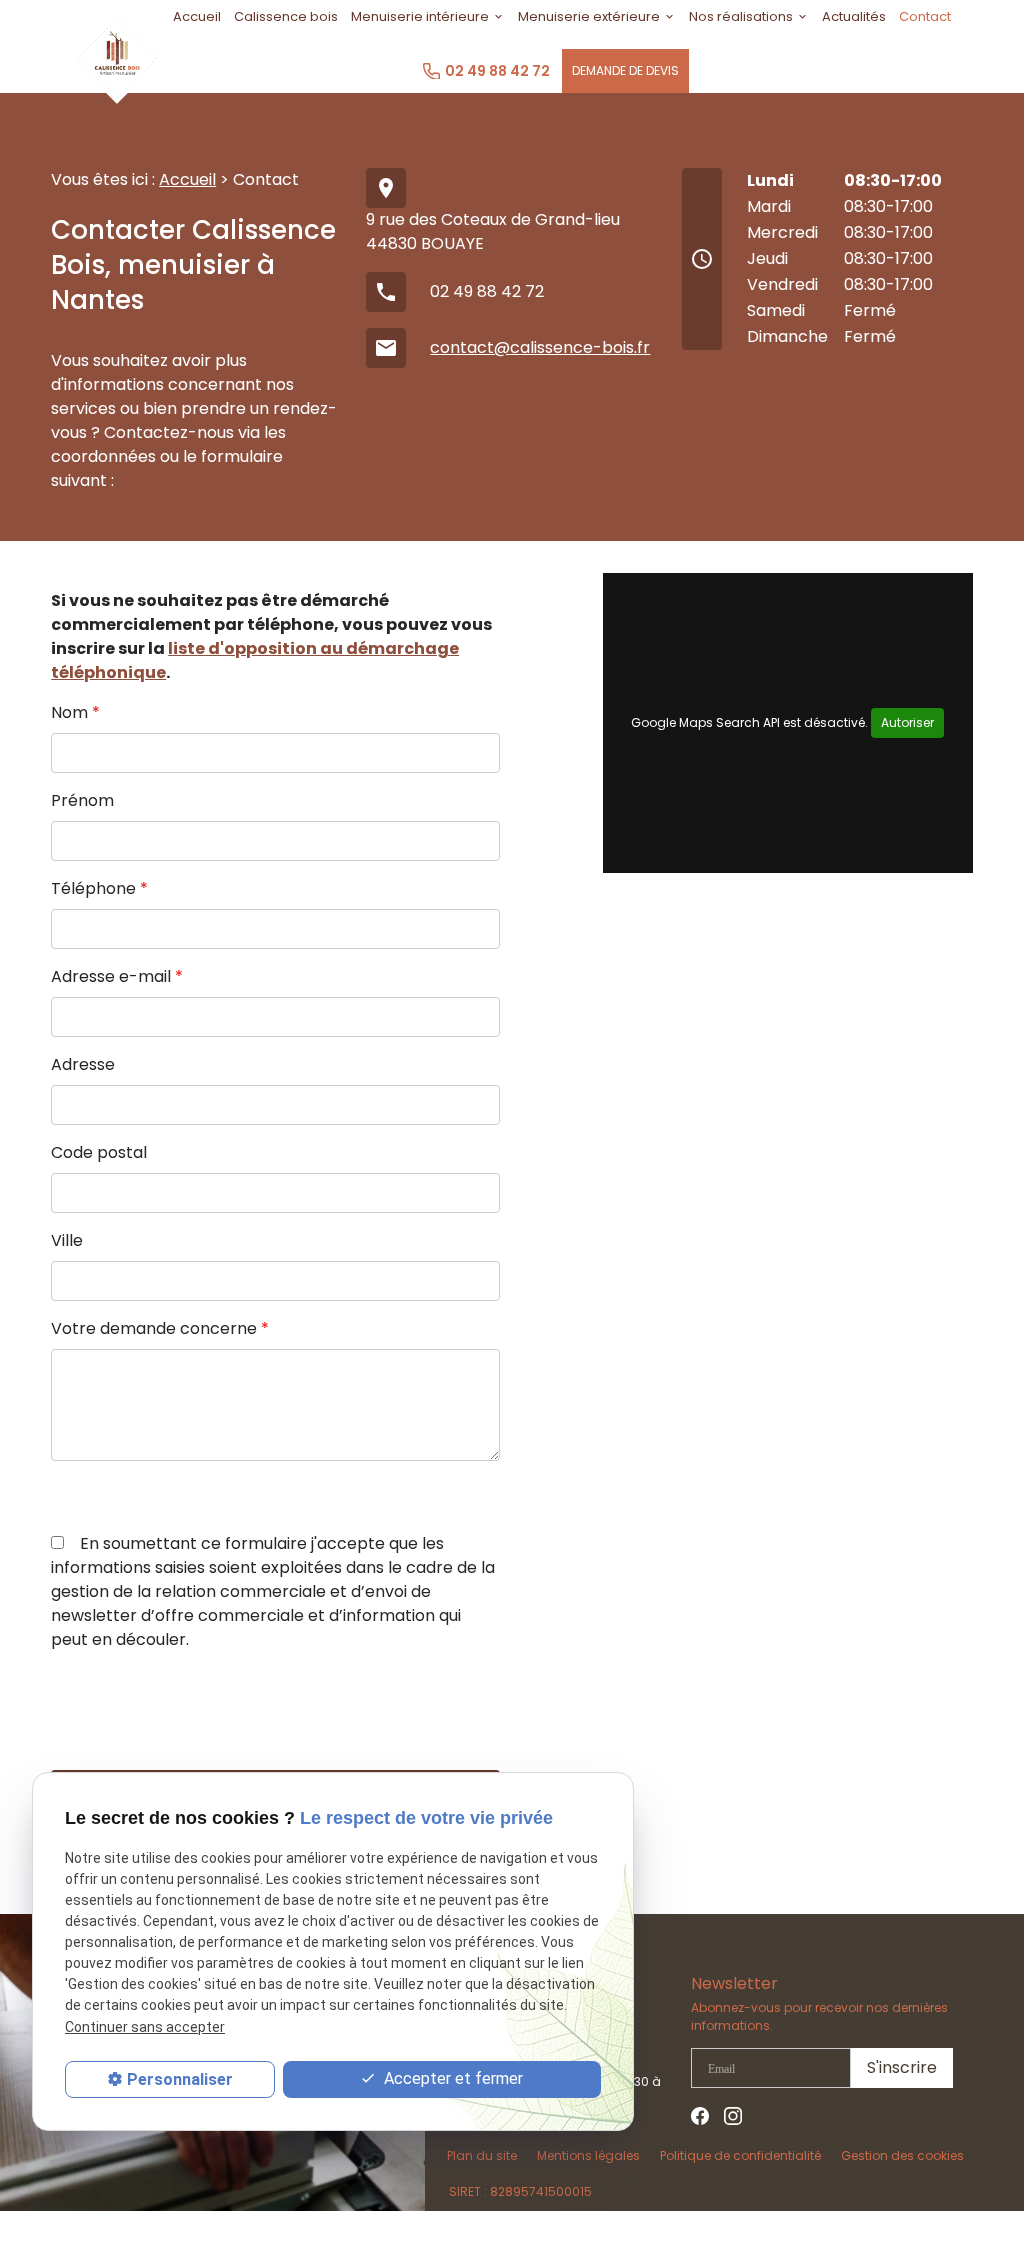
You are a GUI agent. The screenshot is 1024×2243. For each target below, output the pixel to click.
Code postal (99, 1152)
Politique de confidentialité (740, 2155)
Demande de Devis (625, 70)
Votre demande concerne (160, 1328)
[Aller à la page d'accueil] (117, 54)
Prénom (82, 800)
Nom (75, 712)
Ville (67, 1240)
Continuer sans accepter (145, 2027)
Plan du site (482, 2155)
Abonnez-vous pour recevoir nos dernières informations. (819, 2016)
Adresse (83, 1064)
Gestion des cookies (902, 2155)
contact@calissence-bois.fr (540, 347)
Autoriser (907, 722)
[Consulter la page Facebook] (700, 2114)
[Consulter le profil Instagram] (733, 2114)
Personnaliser (180, 2079)
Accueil (187, 179)
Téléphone (99, 888)
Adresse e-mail (117, 976)
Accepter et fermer (451, 2078)
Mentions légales (588, 2155)
